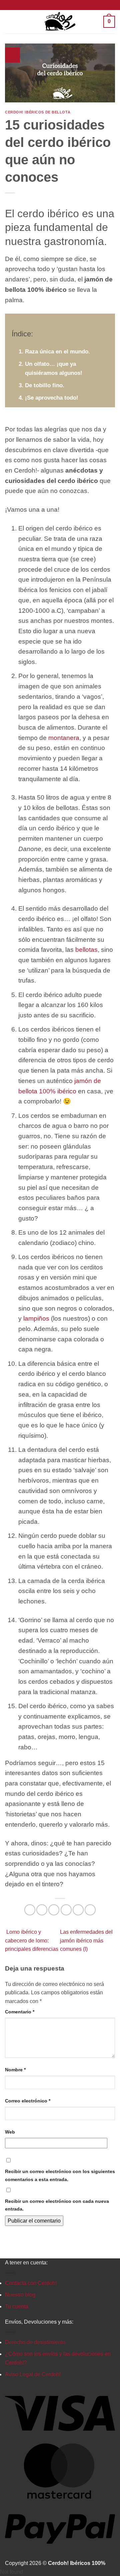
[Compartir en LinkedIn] (90, 1910)
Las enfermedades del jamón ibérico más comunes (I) (86, 1940)
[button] (10, 22)
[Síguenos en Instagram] (60, 5)
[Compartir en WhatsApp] (30, 1910)
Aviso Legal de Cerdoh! (33, 2374)
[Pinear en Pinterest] (78, 1910)
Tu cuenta (17, 2306)
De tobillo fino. (45, 385)
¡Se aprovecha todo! (52, 398)
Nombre (15, 2070)
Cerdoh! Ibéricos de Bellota (38, 112)
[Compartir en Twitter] (54, 1910)
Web (10, 2132)
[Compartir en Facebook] (42, 1910)
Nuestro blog (20, 2295)
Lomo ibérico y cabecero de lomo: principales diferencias (32, 1940)
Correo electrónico (28, 2101)
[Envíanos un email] (66, 5)
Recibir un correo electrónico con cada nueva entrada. (57, 2205)
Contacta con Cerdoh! (31, 2283)
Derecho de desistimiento (35, 2342)
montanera (64, 738)
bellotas (86, 950)
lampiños (36, 1318)
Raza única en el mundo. (57, 352)
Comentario (20, 2012)
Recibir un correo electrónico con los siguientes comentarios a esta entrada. (60, 2175)
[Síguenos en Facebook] (54, 5)
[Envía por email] (66, 1910)
